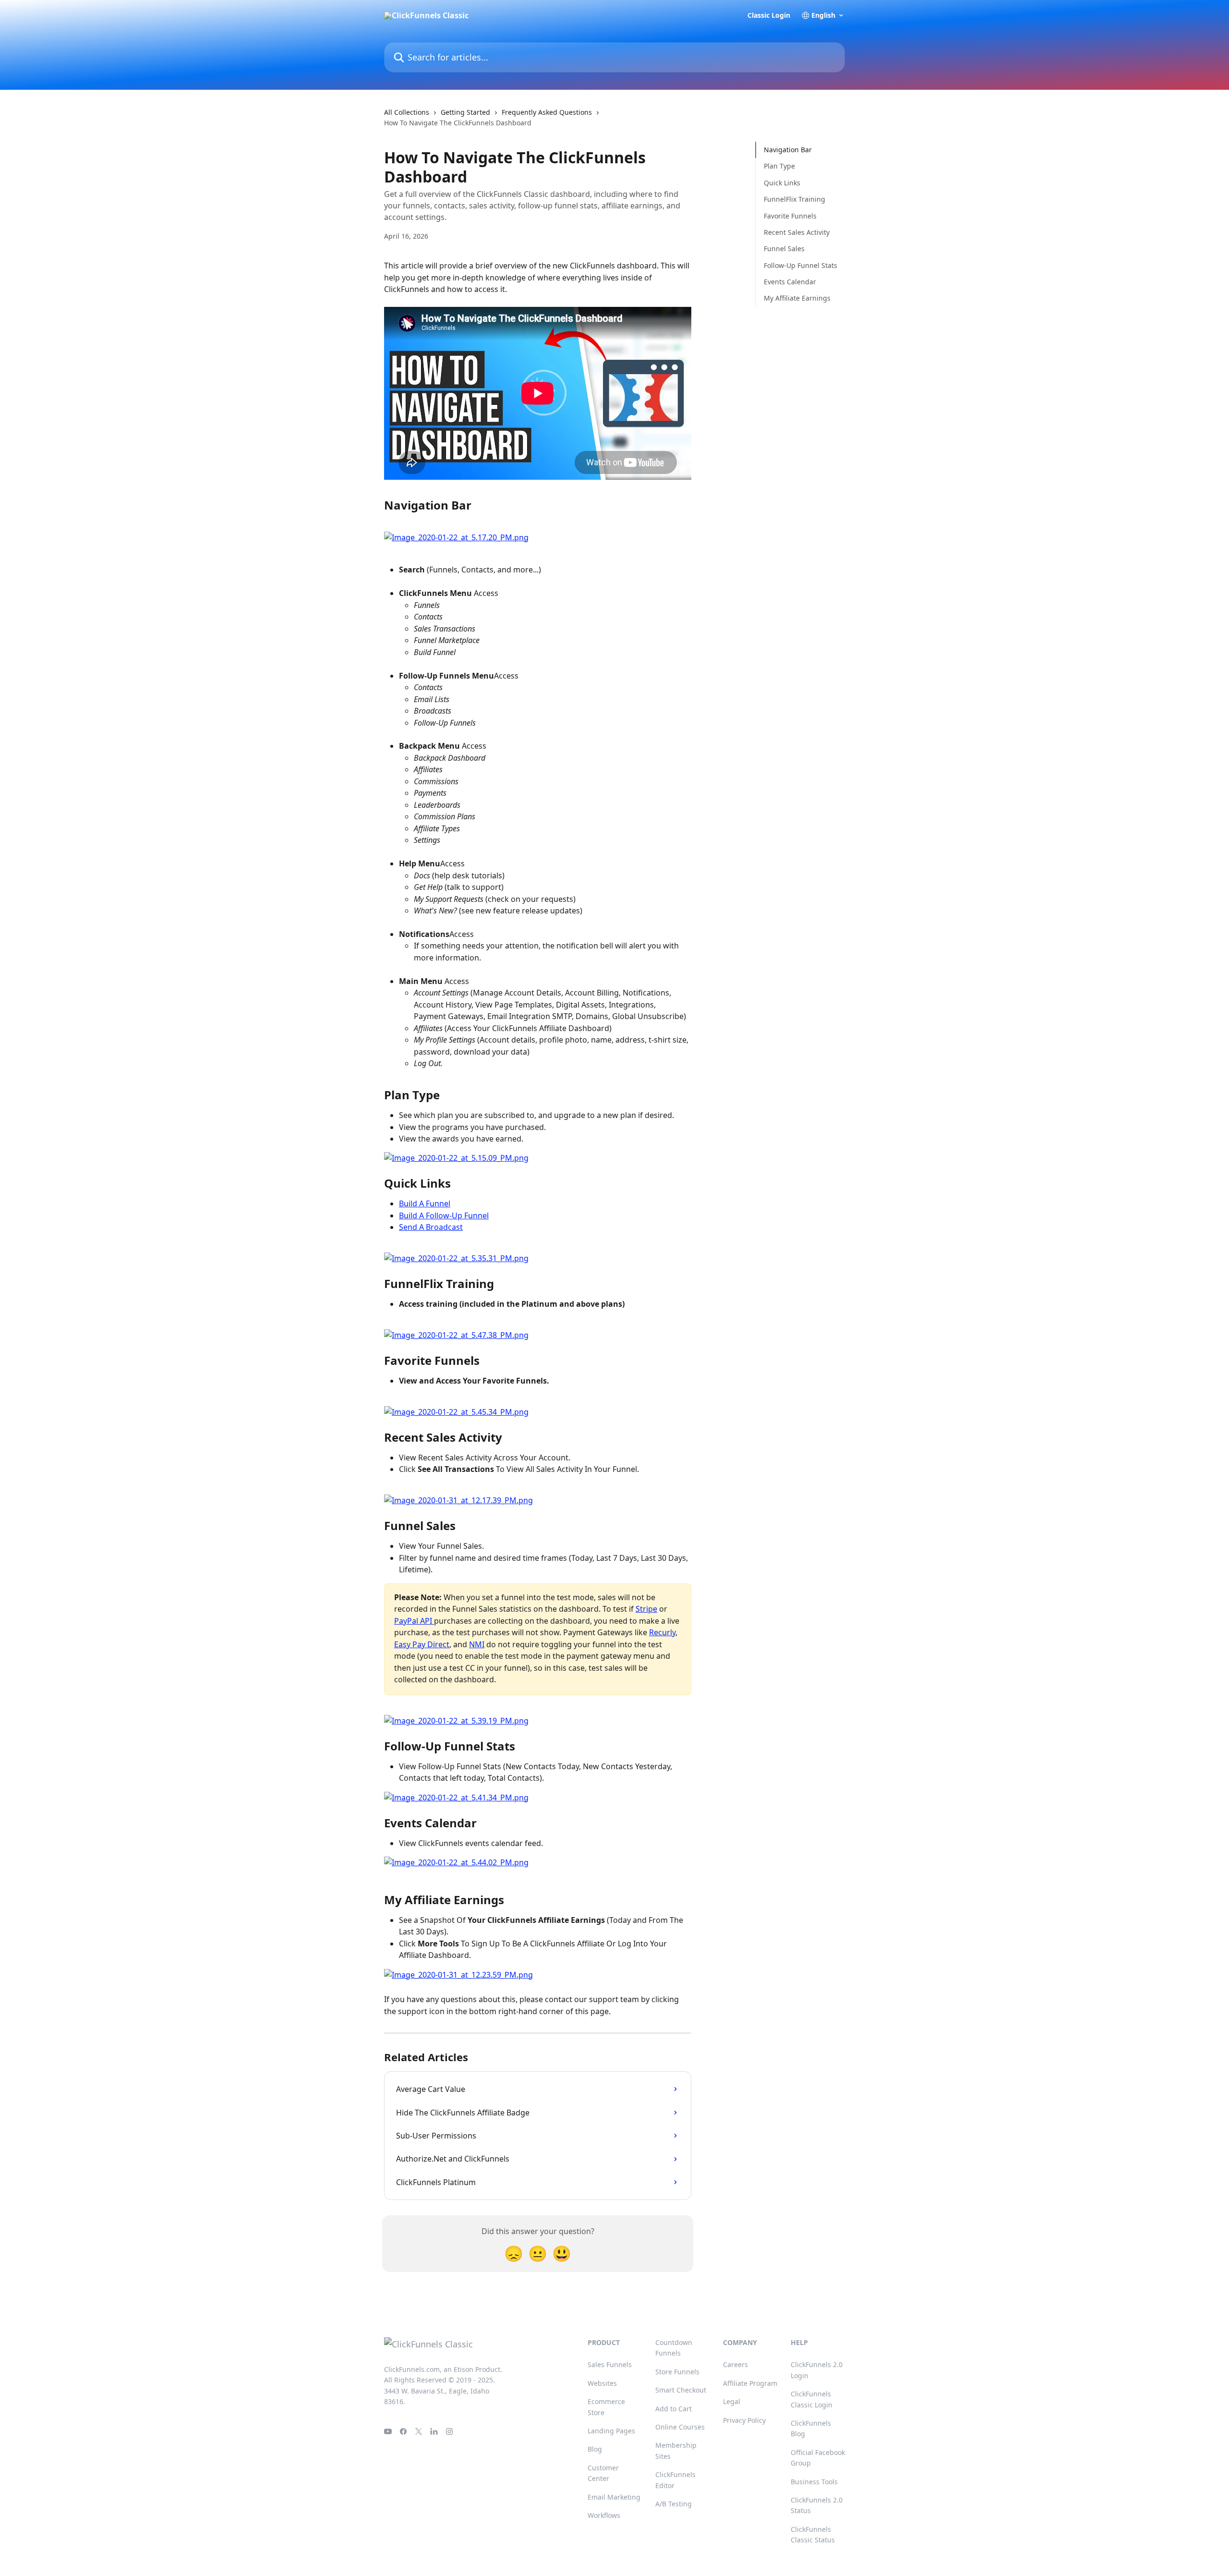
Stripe (646, 1609)
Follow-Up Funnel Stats (801, 265)
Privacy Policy (744, 2420)
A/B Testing (674, 2504)
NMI (477, 1644)
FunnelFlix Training (795, 199)
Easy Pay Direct (422, 1644)
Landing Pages (611, 2431)
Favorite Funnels (790, 215)
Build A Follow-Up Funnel (444, 1215)
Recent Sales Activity (797, 232)
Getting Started (465, 112)
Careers (735, 2364)
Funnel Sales (784, 249)
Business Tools (814, 2482)
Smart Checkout (681, 2390)
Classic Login (769, 15)
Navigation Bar (788, 150)
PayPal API (414, 1621)
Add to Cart (674, 2409)
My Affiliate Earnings (797, 298)
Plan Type (779, 166)
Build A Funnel (425, 1203)
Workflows (604, 2515)
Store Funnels (677, 2372)
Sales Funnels (610, 2364)
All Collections (407, 112)
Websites (602, 2383)
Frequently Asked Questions (547, 112)
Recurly (662, 1632)
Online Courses (680, 2427)
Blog (595, 2449)
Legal (732, 2401)
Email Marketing (614, 2497)
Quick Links (782, 183)
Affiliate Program (750, 2383)
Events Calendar (790, 282)
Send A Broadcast (431, 1227)
